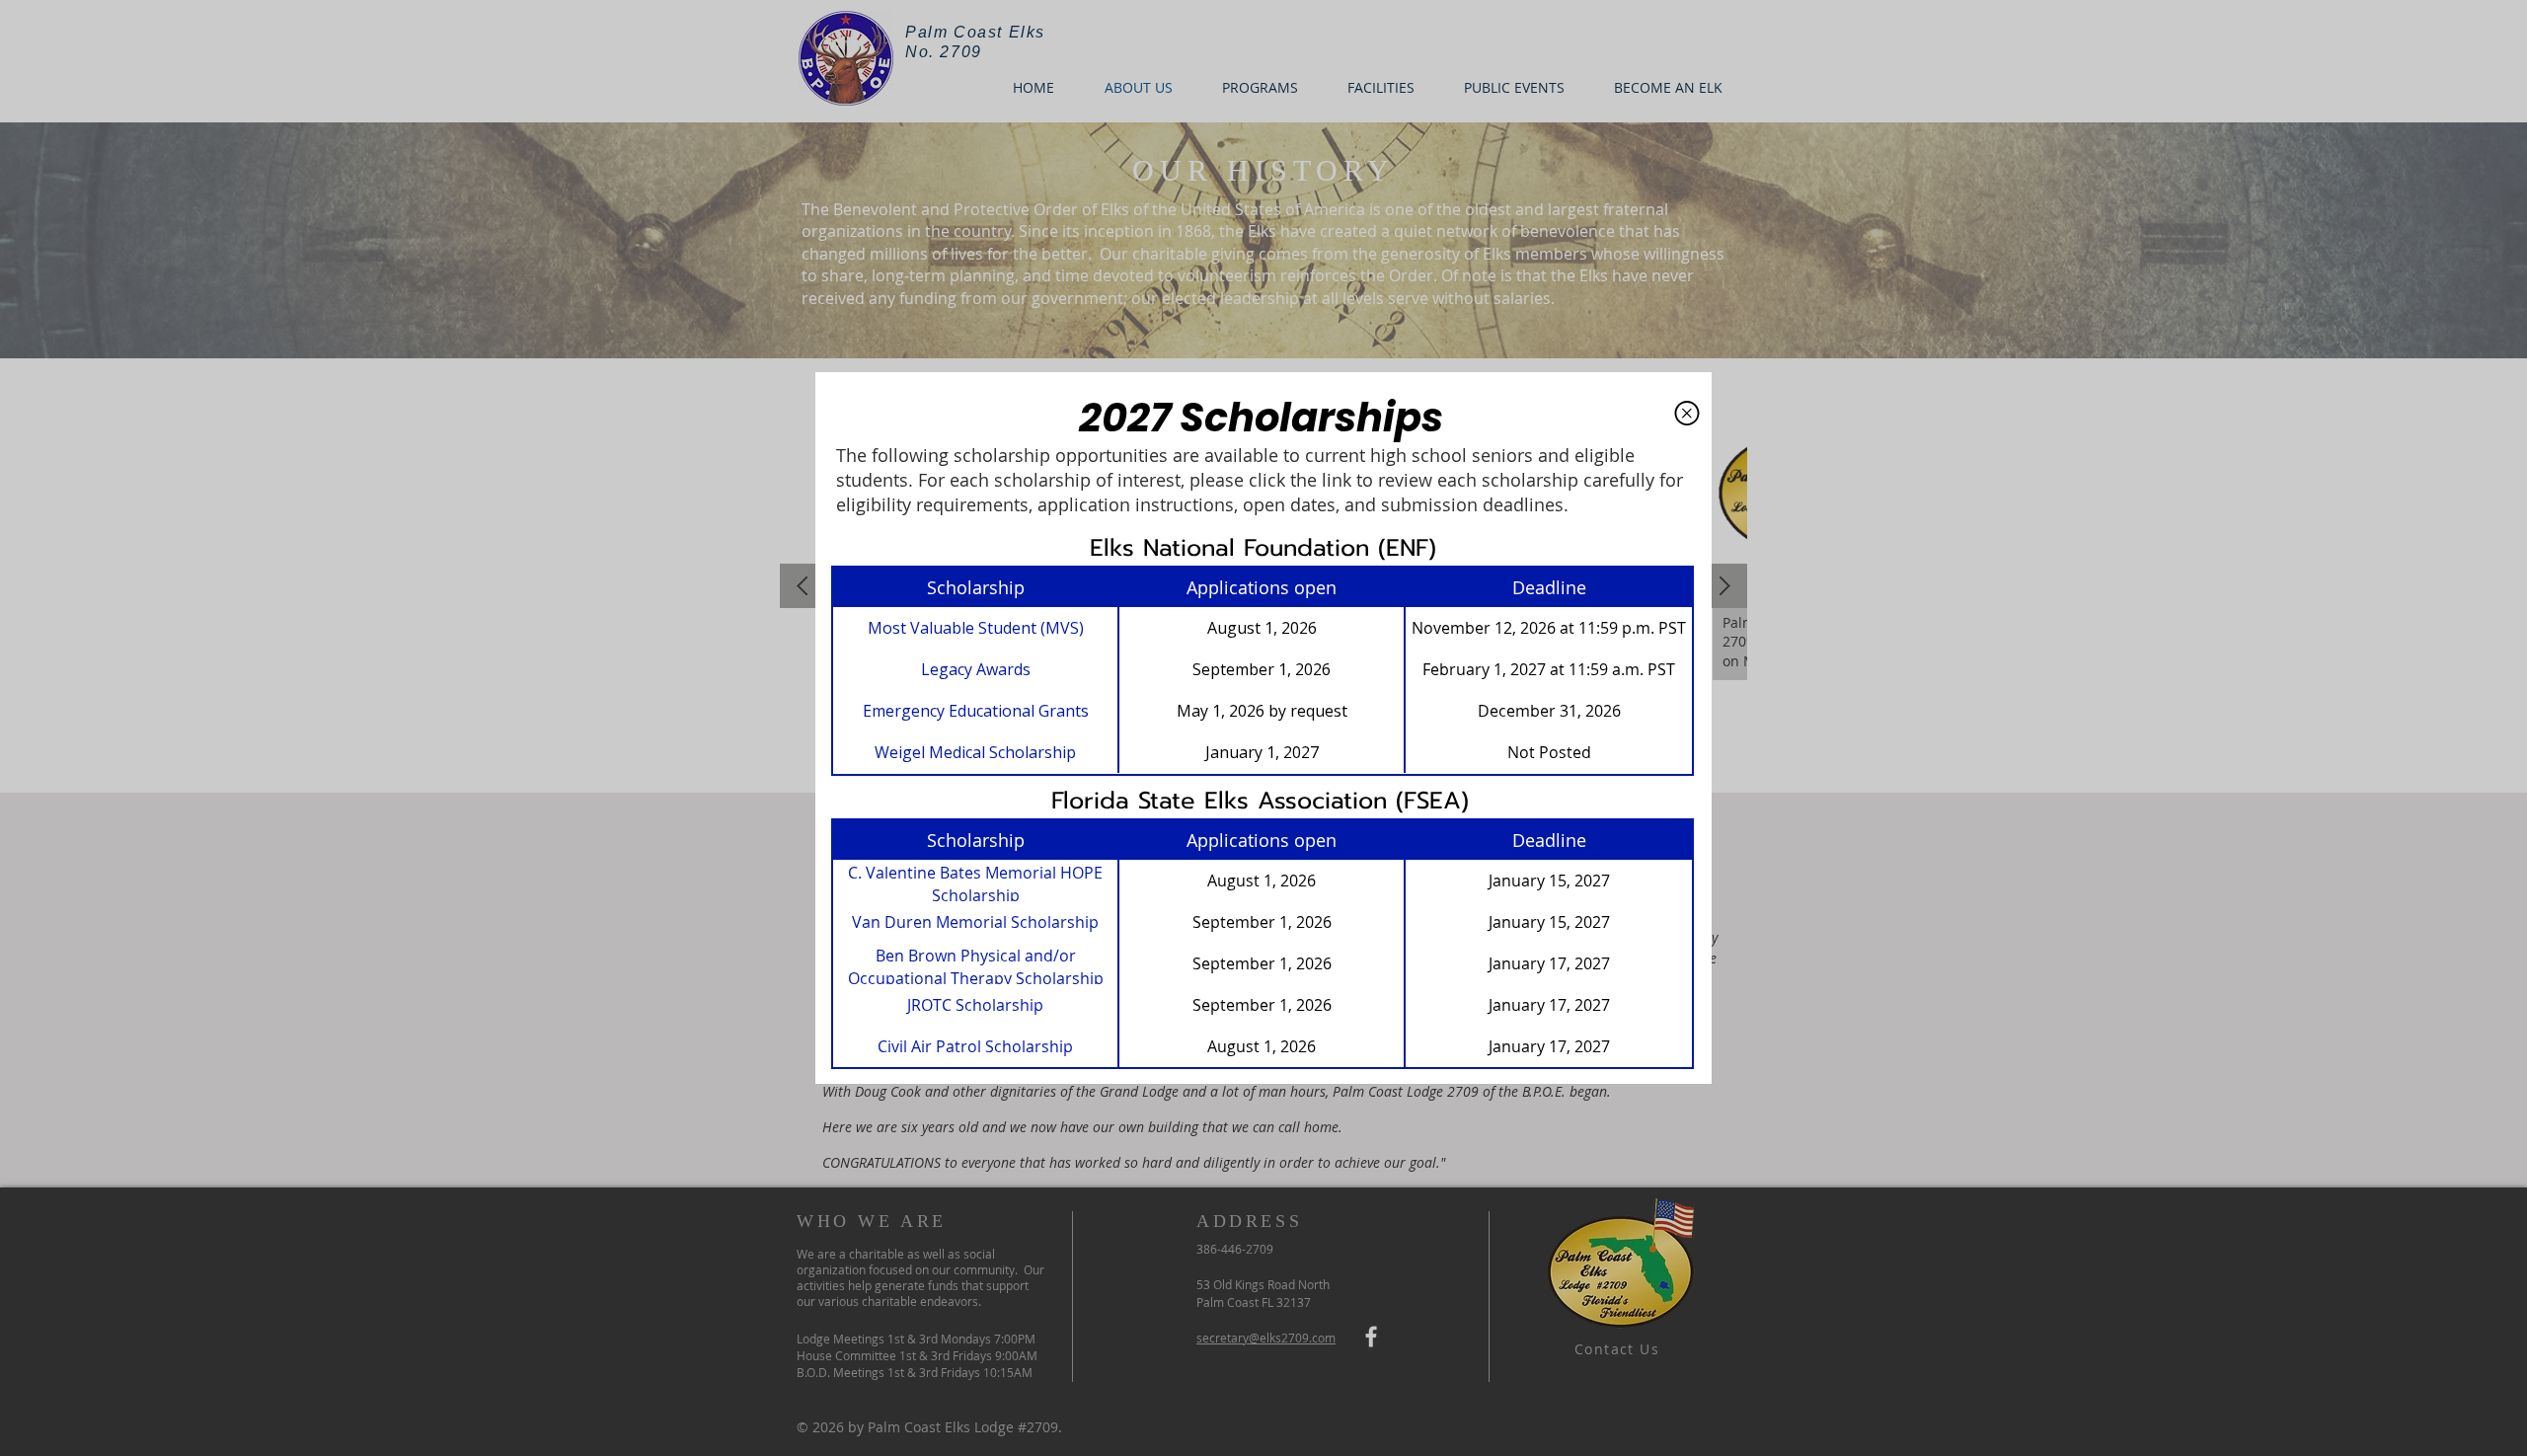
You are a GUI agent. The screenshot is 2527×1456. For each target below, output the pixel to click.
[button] (1687, 413)
